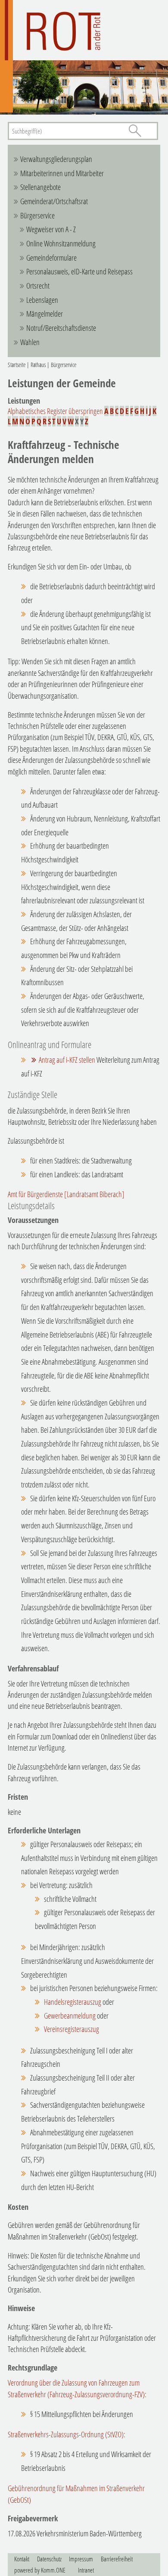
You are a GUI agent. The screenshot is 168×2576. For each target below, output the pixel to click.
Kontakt (22, 2559)
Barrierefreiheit (117, 2559)
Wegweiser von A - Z (51, 229)
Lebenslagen (42, 300)
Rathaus (38, 365)
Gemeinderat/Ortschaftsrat (54, 201)
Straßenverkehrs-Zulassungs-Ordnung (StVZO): (67, 2434)
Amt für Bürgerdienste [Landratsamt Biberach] (66, 1194)
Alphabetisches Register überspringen (55, 411)
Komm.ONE (53, 2570)
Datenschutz (49, 2559)
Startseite (17, 365)
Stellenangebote (40, 187)
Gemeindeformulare (51, 258)
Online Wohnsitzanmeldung (61, 243)
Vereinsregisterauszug (72, 2029)
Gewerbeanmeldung (70, 2016)
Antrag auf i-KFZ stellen (67, 1060)
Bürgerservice (37, 215)
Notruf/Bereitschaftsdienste (61, 328)
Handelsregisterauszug (73, 2002)
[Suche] (135, 131)
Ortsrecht (38, 286)
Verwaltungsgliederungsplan (56, 159)
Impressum (81, 2559)
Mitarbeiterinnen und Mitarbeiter (62, 173)
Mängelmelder (45, 314)
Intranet (86, 2570)
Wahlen (30, 342)
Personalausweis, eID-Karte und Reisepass (79, 271)
